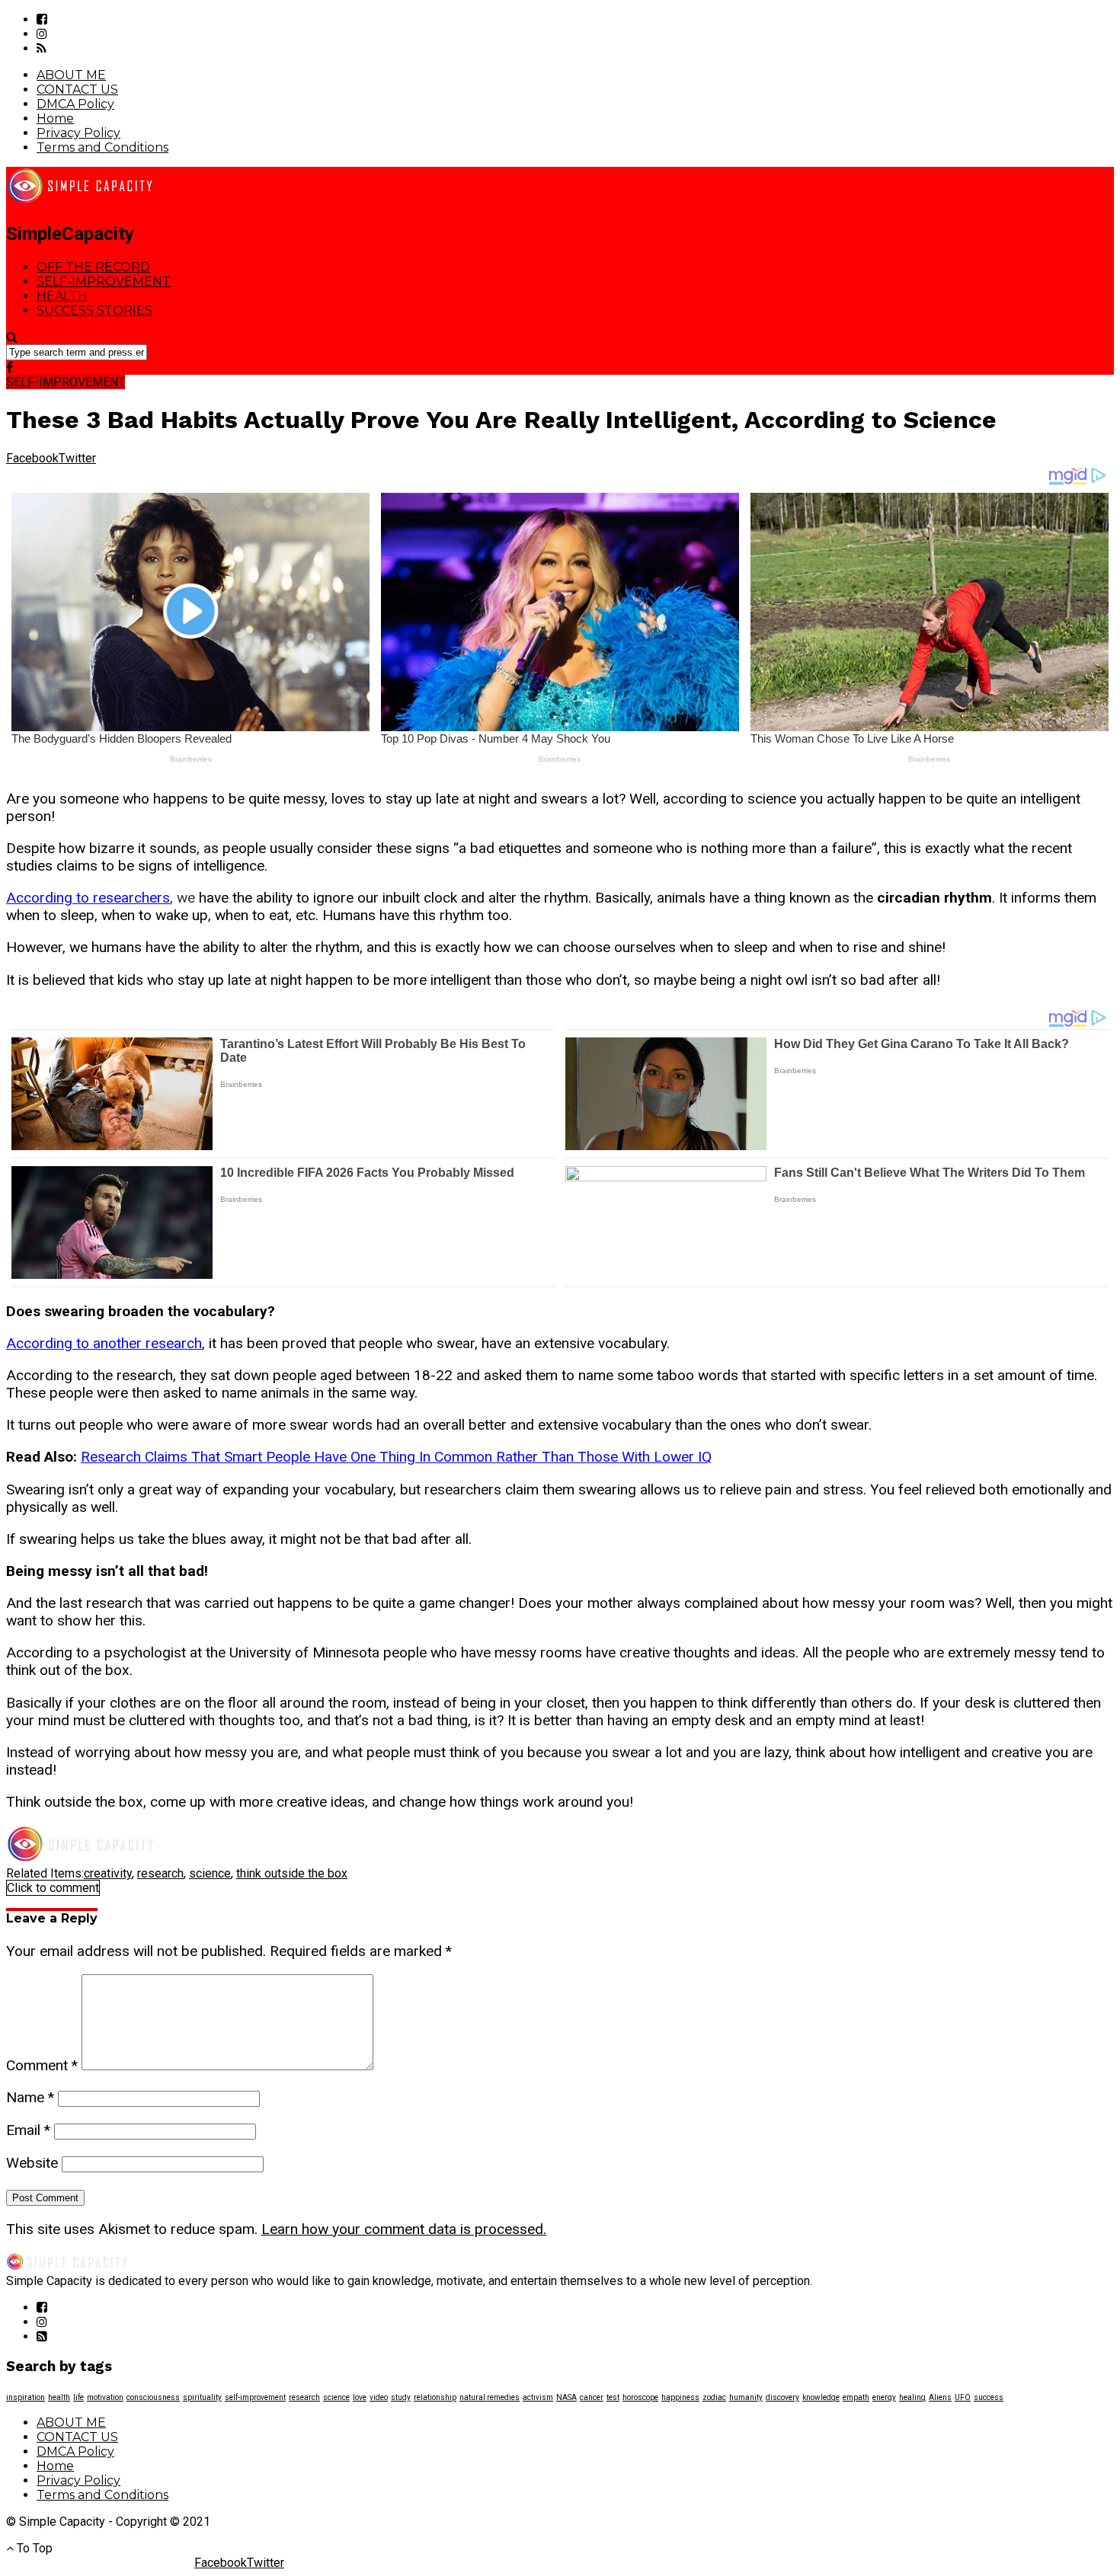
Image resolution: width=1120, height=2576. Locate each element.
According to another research (104, 1343)
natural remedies (490, 2397)
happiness (680, 2397)
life (78, 2397)
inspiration (26, 2397)
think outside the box (292, 1873)
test (613, 2397)
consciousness (153, 2397)
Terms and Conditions (102, 147)
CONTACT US (77, 89)
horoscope (640, 2397)
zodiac (714, 2397)
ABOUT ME (71, 75)
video (379, 2397)
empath (856, 2397)
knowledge (821, 2397)
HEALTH (62, 296)
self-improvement (255, 2397)
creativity (108, 1873)
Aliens (940, 2397)
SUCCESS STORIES (94, 310)
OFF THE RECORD (93, 267)
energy (884, 2397)
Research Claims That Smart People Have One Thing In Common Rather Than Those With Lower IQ (396, 1457)
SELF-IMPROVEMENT (104, 281)
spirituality (202, 2397)
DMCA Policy (75, 104)
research (160, 1873)
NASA (566, 2397)
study (401, 2397)
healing (912, 2397)
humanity (746, 2397)
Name (30, 2097)
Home (55, 118)
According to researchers (88, 898)
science (210, 1873)
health (59, 2397)
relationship (435, 2397)
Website (32, 2163)
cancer (592, 2397)
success (989, 2397)
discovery (782, 2397)
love (360, 2397)
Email (28, 2130)
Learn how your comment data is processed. (404, 2229)
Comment (42, 2065)
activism (538, 2397)
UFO (963, 2397)
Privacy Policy (78, 133)
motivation (105, 2397)
